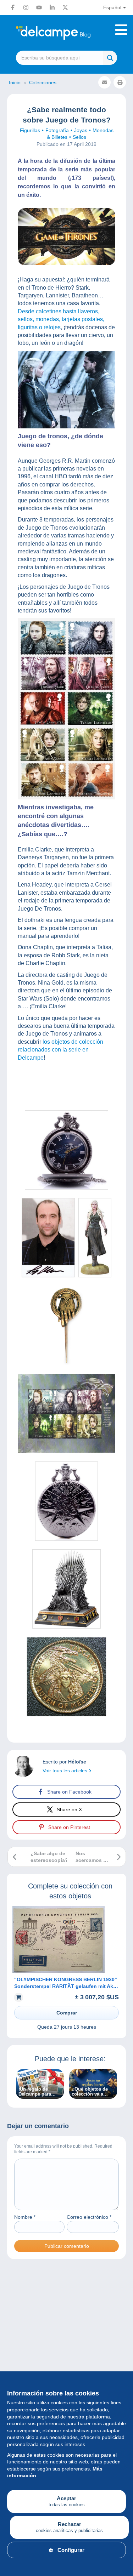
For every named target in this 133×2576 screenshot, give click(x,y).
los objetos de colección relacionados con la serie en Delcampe (60, 1050)
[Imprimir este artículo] (120, 82)
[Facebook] (13, 7)
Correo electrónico (89, 2217)
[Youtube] (39, 7)
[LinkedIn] (52, 7)
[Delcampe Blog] (66, 33)
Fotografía (57, 130)
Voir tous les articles (66, 1771)
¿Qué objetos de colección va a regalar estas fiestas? (90, 2092)
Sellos (79, 137)
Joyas (81, 130)
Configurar (71, 2550)
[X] (65, 7)
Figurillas (30, 130)
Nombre (25, 2217)
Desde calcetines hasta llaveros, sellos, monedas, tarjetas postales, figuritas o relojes (61, 319)
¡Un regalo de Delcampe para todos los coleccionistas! (35, 2092)
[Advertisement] (66, 2347)
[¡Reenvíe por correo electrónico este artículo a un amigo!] (104, 82)
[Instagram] (26, 7)
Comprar (67, 2013)
